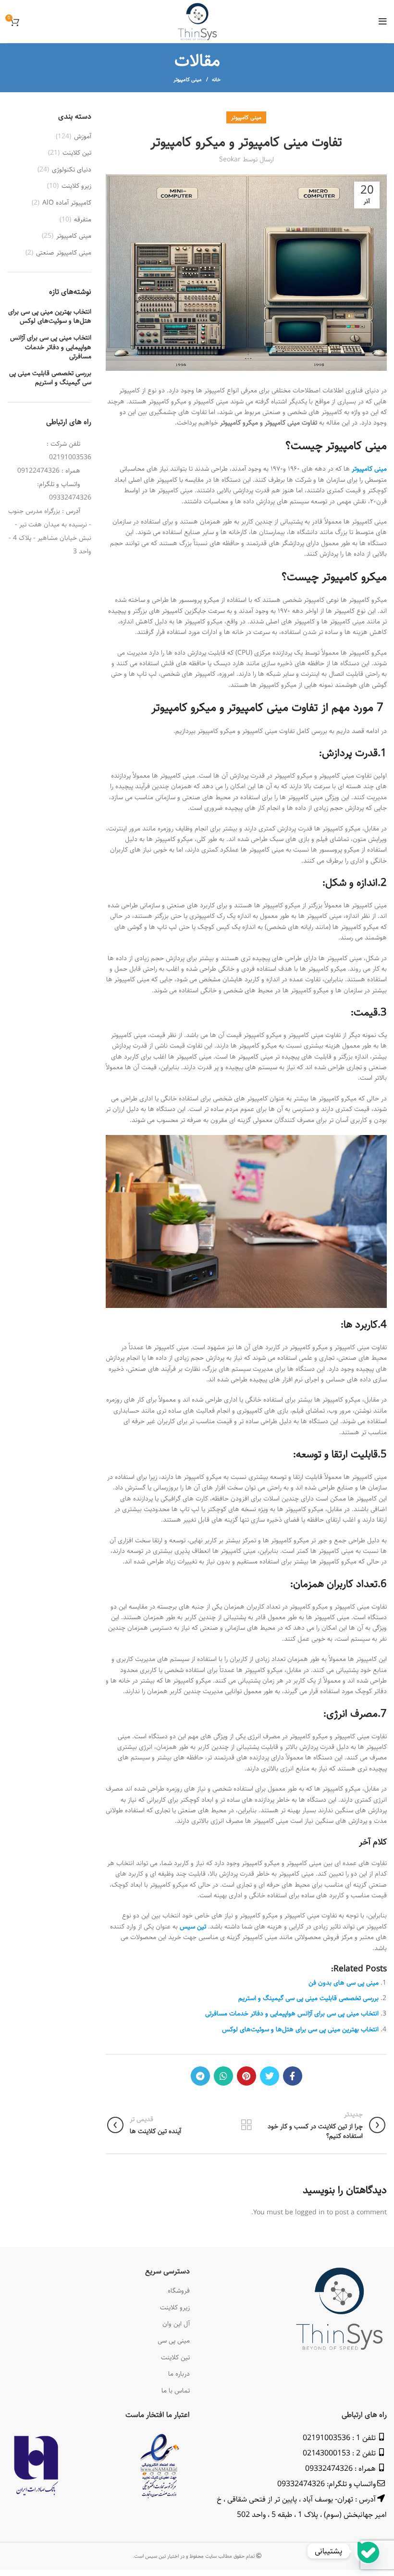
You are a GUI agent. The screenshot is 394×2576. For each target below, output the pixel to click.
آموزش (83, 137)
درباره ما (179, 2374)
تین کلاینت (77, 153)
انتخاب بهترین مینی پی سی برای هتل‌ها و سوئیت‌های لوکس (300, 2029)
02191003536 (70, 457)
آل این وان (176, 2324)
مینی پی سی (174, 2341)
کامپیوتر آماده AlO (67, 203)
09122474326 (38, 471)
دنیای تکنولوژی (72, 170)
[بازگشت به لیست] (246, 2125)
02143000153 (326, 2453)
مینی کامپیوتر (188, 79)
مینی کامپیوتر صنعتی (64, 253)
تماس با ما (176, 2391)
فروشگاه (179, 2291)
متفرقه (83, 220)
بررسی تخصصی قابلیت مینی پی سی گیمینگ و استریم (308, 1998)
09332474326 (70, 498)
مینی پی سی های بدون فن (344, 1983)
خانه (216, 80)
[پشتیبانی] (367, 2551)
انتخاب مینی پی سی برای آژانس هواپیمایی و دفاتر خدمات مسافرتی (292, 2014)
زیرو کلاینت (76, 186)
